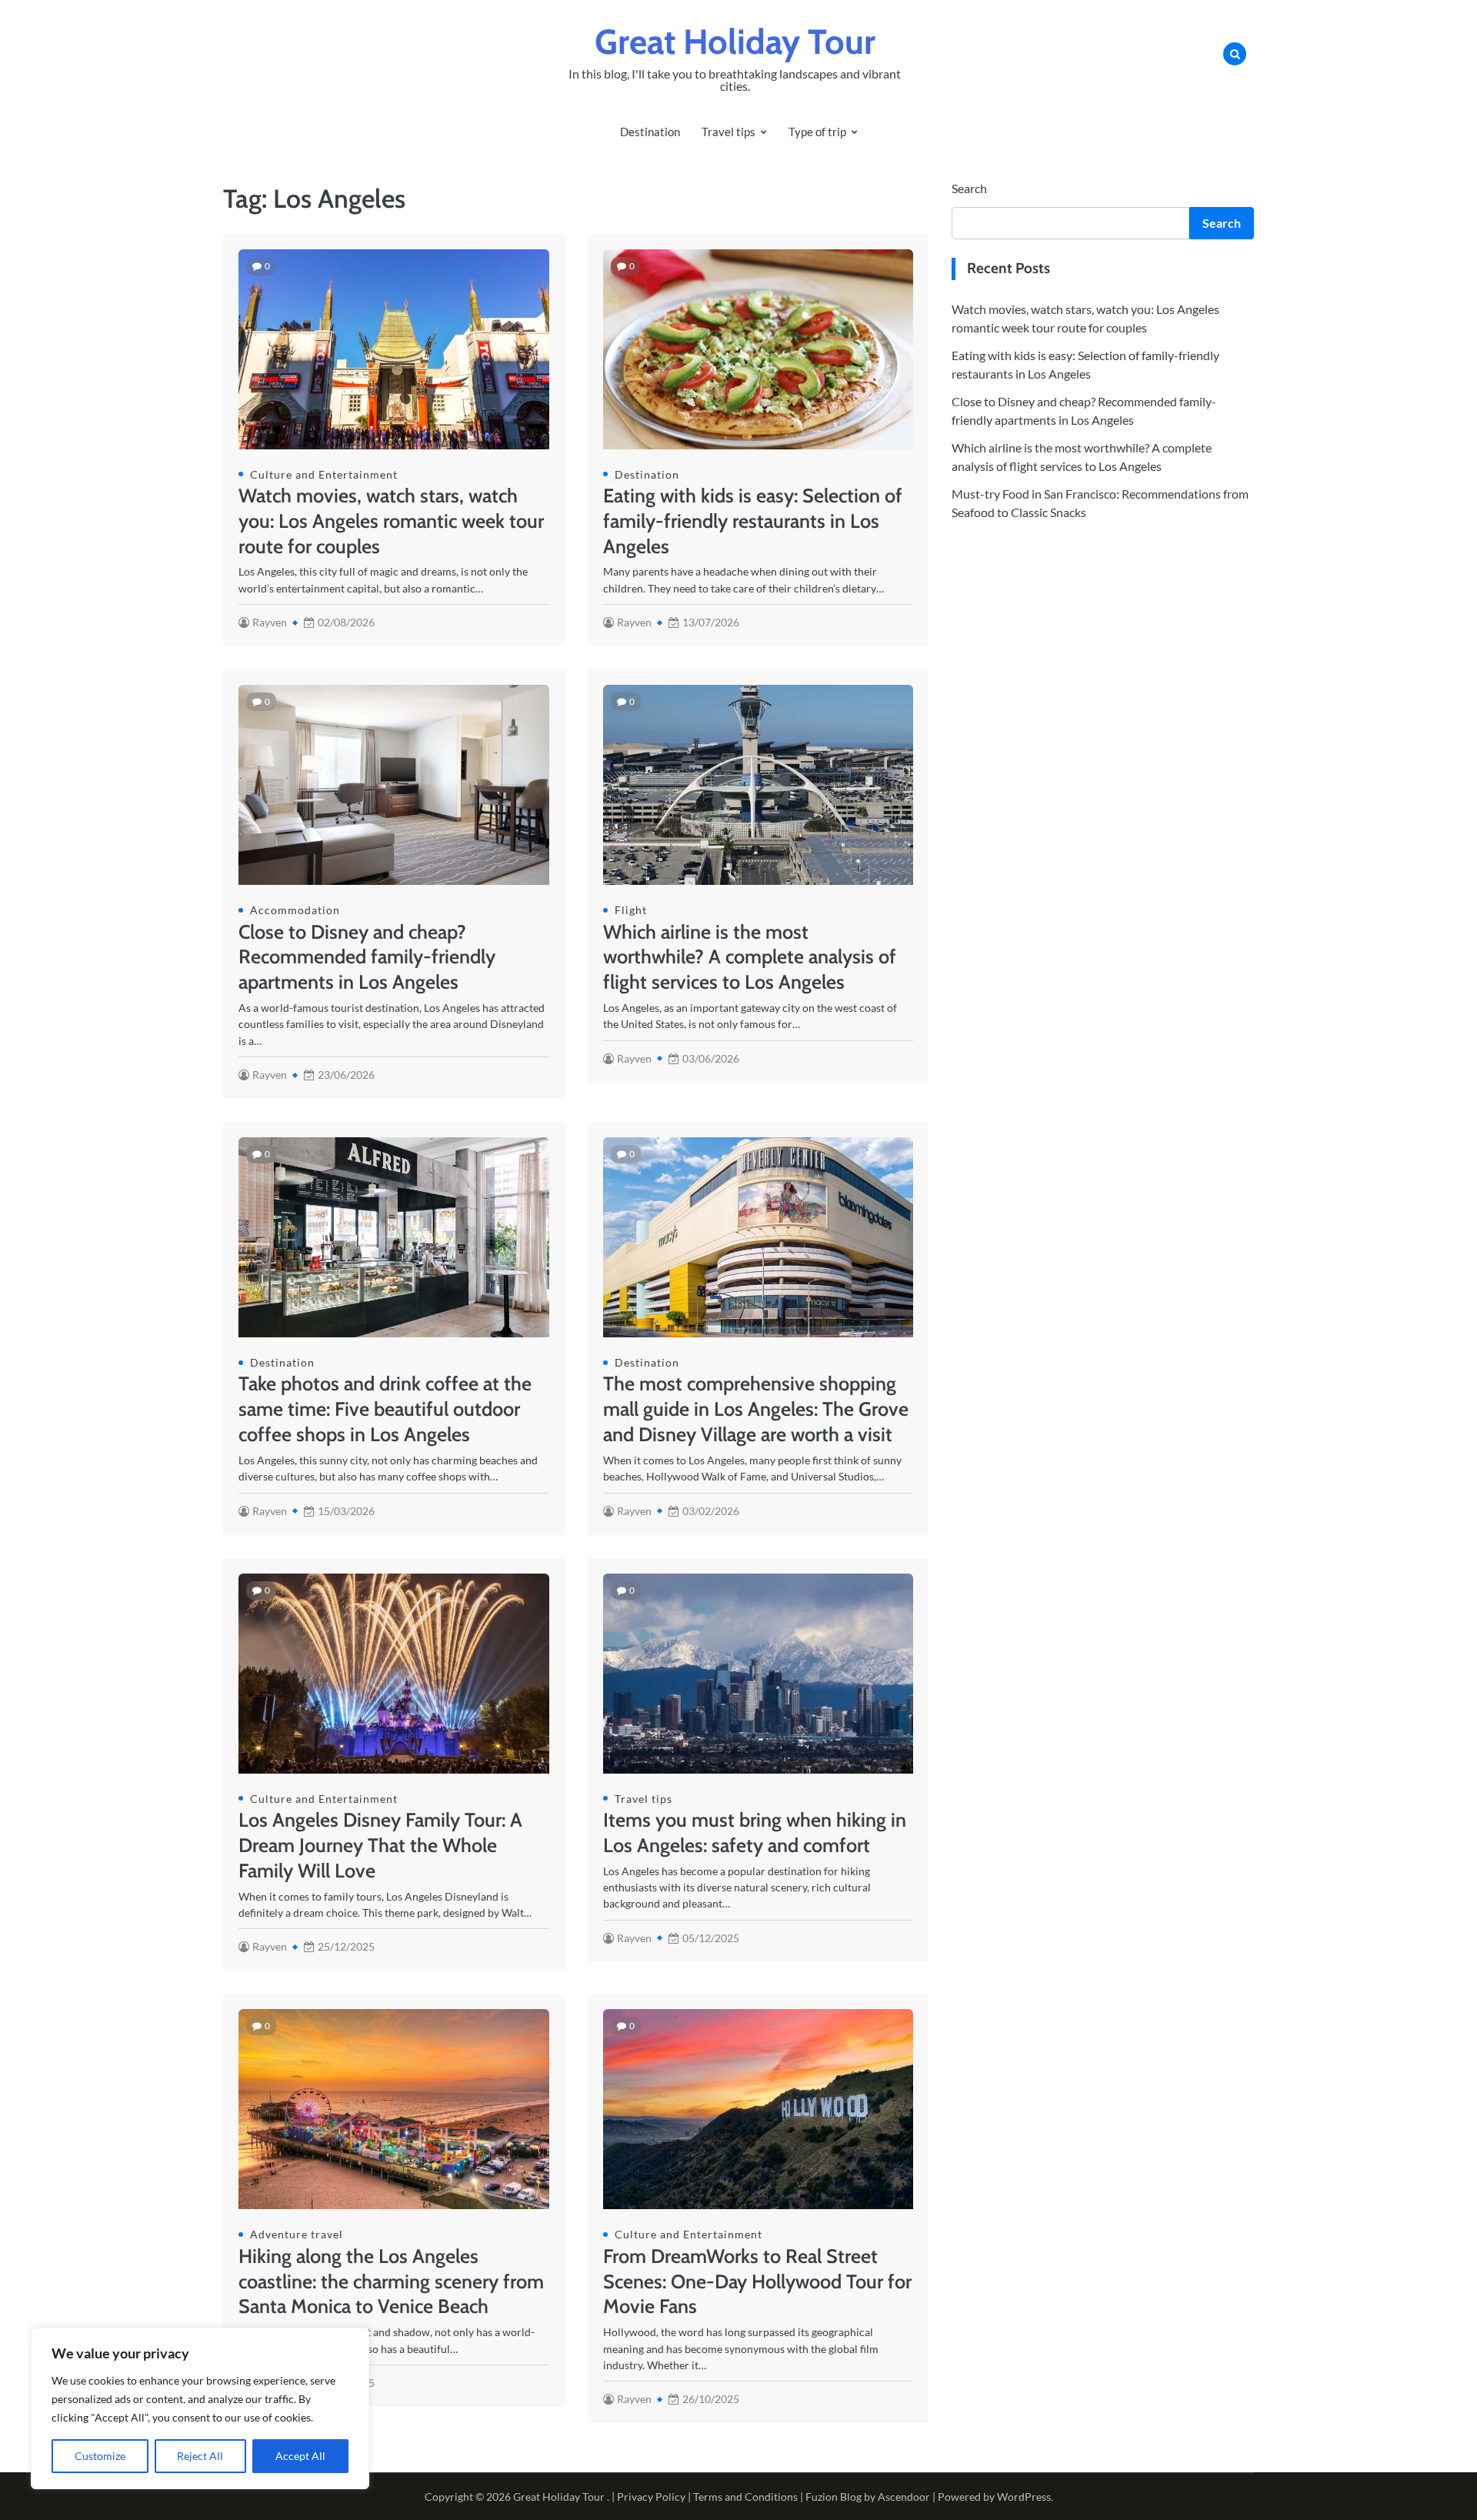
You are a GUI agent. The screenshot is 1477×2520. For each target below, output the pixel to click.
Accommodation (295, 910)
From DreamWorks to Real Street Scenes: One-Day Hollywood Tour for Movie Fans (757, 2281)
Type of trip (817, 132)
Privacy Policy (651, 2497)
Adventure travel (297, 2234)
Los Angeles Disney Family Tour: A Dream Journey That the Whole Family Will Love (380, 1845)
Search (969, 188)
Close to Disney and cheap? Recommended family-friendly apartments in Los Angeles (367, 957)
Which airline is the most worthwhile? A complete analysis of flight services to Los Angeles (750, 957)
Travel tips (728, 132)
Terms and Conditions (745, 2497)
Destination (650, 132)
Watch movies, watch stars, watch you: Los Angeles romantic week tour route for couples (391, 521)
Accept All (300, 2456)
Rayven (270, 622)
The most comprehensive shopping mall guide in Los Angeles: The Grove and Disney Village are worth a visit (756, 1409)
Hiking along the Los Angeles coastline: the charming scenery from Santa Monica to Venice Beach (391, 2281)
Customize (100, 2456)
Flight (631, 910)
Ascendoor (904, 2497)
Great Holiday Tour (735, 42)
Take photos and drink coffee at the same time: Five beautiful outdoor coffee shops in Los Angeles (385, 1409)
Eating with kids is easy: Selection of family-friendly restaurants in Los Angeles (753, 521)
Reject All (200, 2456)
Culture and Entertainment (324, 474)
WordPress (1024, 2497)
